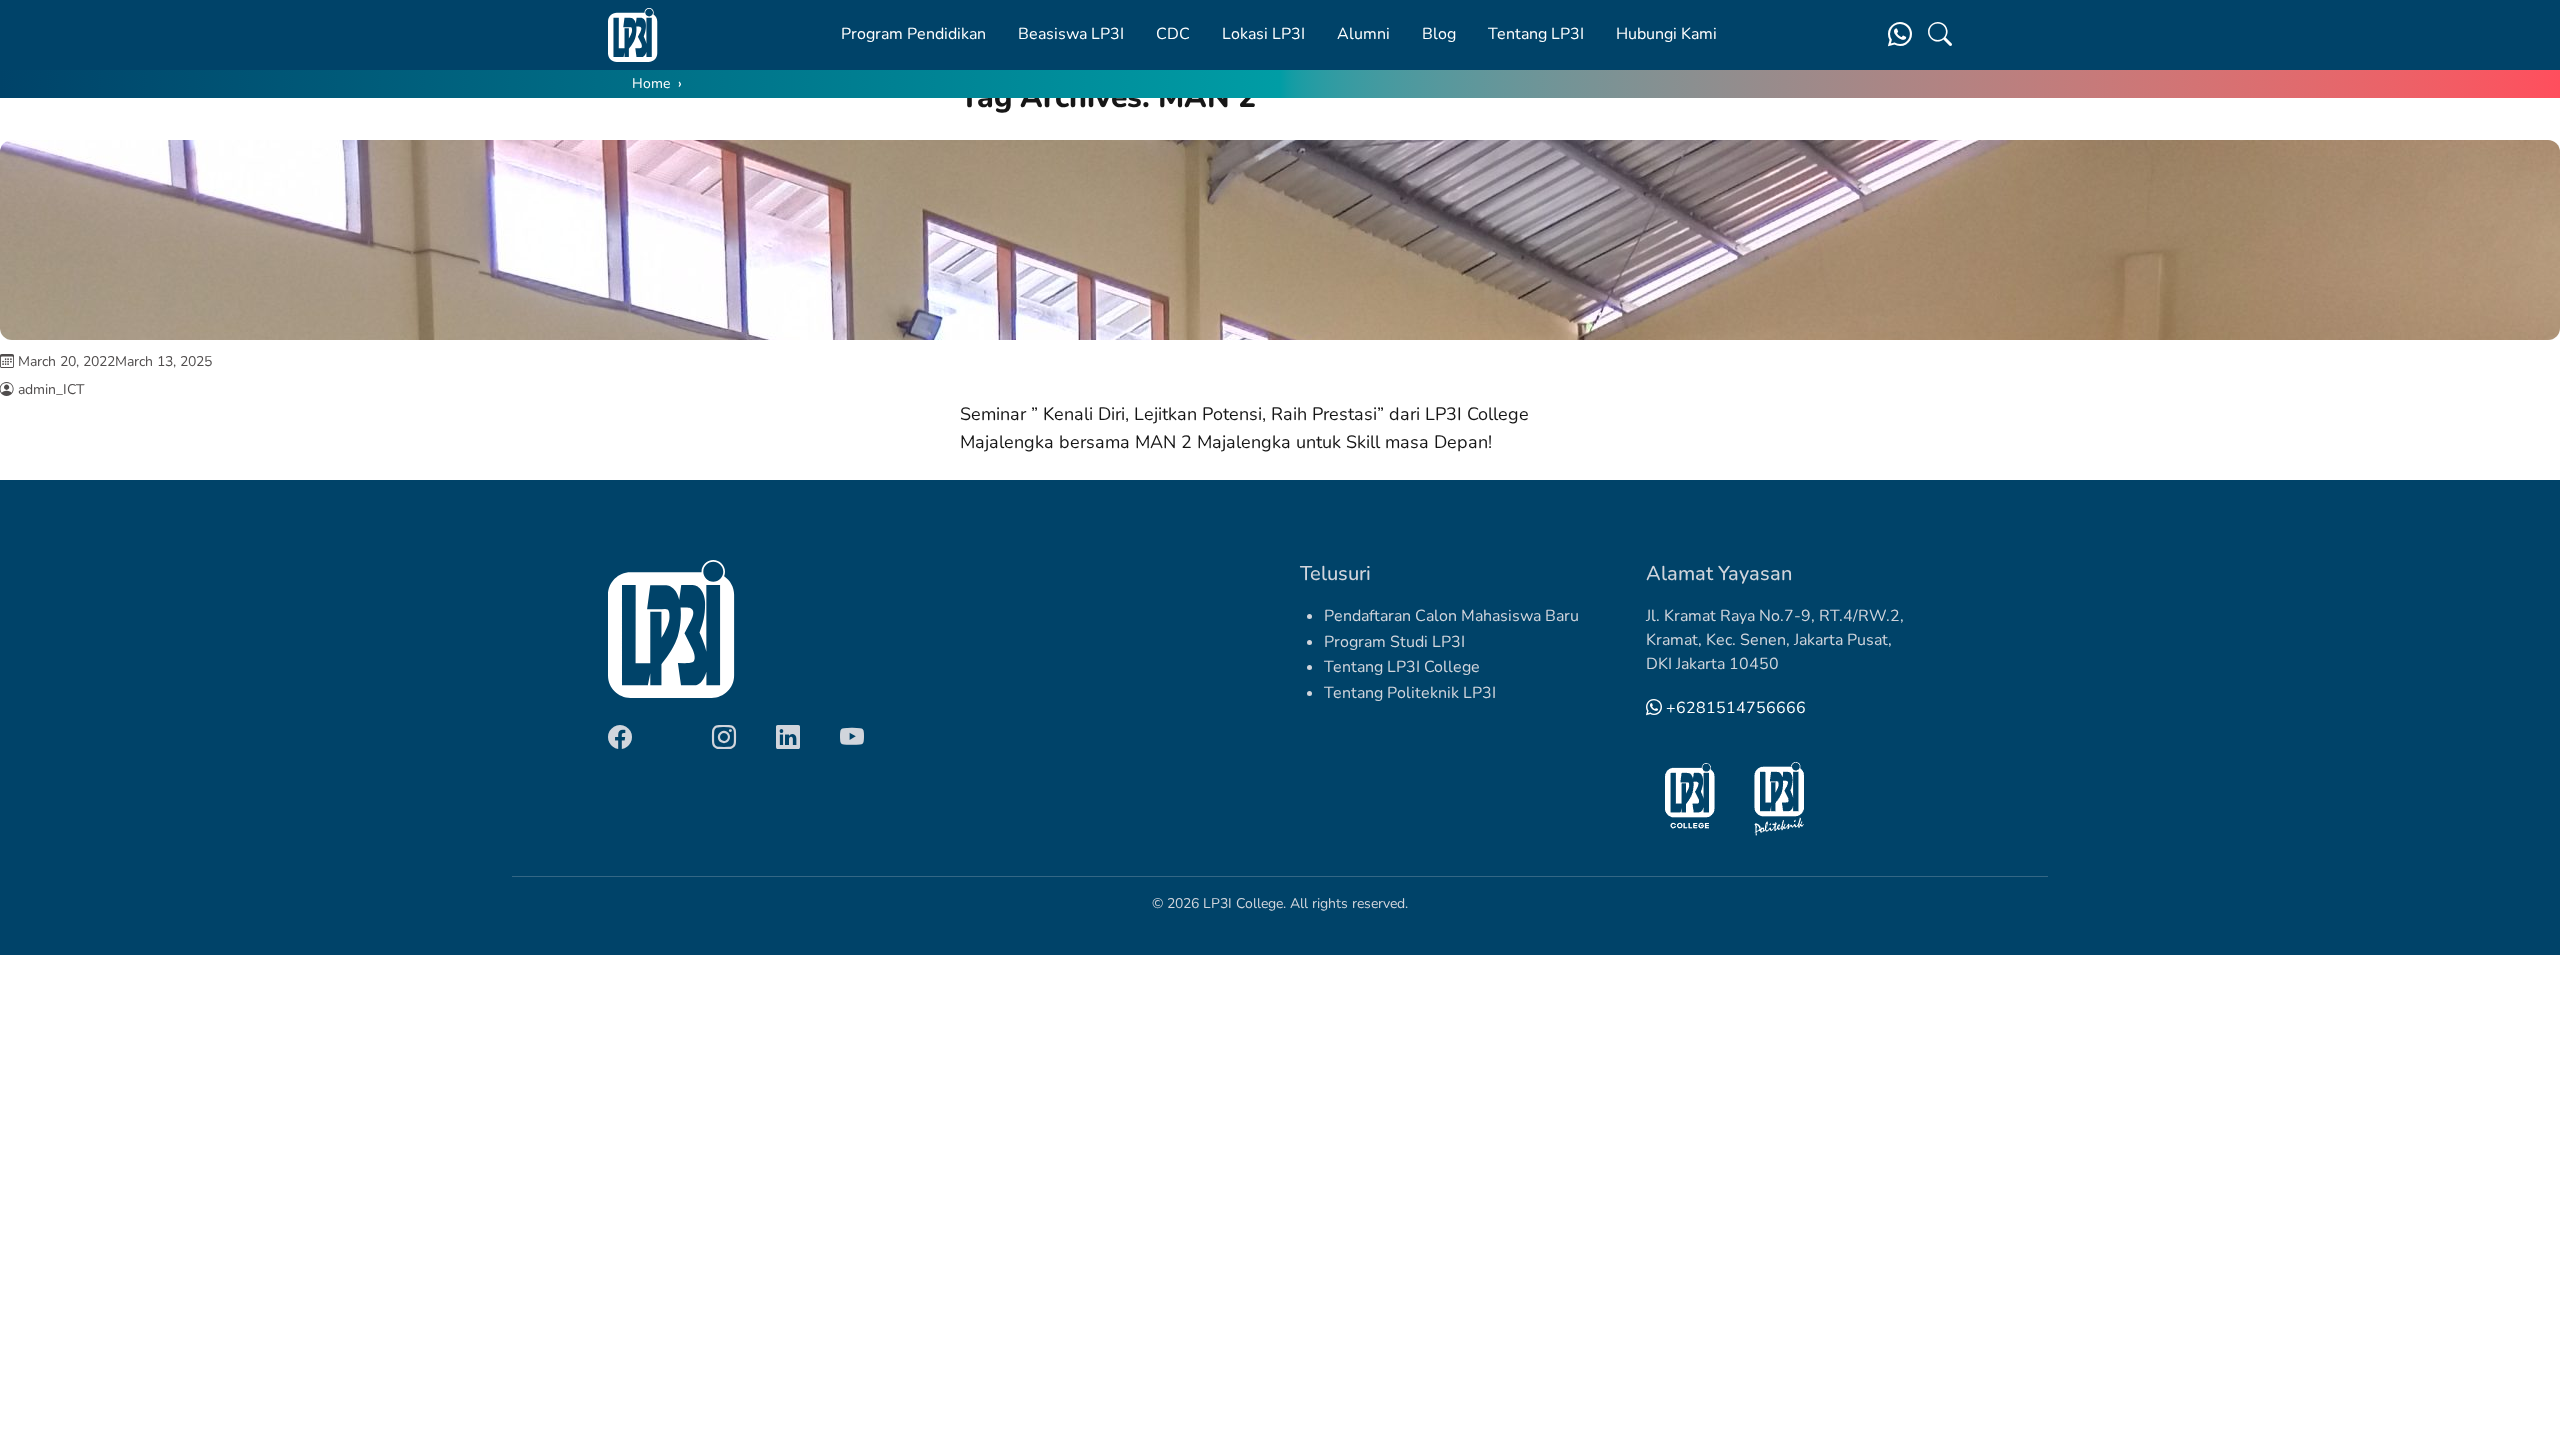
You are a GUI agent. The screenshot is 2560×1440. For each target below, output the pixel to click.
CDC (1173, 34)
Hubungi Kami (1666, 34)
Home (651, 83)
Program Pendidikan (913, 34)
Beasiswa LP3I (1071, 34)
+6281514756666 (1734, 708)
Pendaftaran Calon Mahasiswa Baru (1451, 616)
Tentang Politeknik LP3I (1410, 693)
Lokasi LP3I (1263, 34)
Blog (1439, 34)
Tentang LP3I (1536, 34)
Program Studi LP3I (1394, 642)
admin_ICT (51, 389)
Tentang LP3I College (1402, 667)
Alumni (1363, 34)
